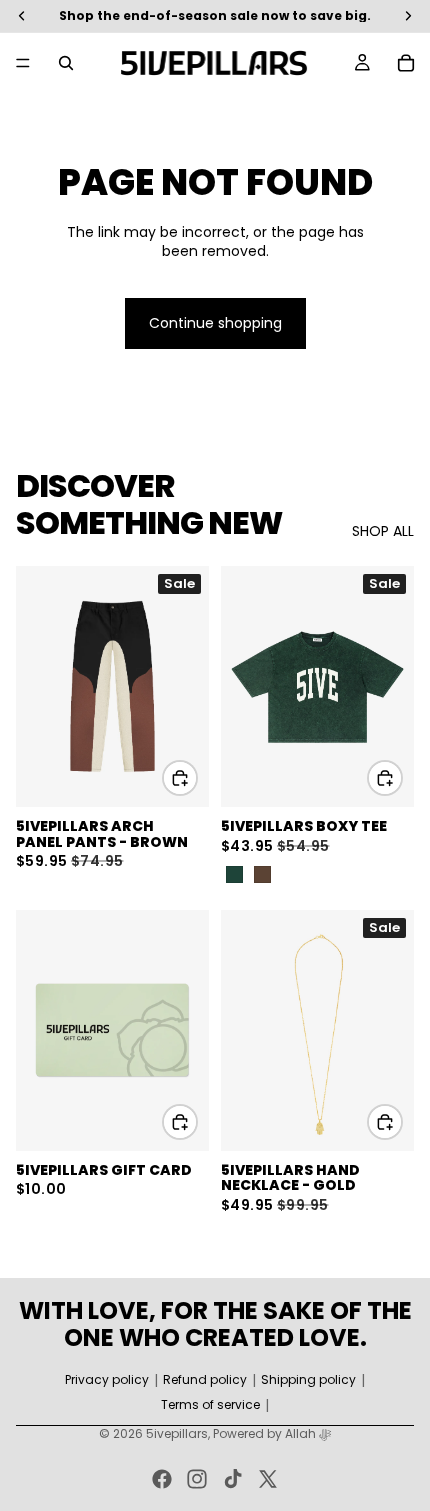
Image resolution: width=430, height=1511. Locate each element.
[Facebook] (162, 1479)
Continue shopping (215, 323)
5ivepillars (177, 1433)
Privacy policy (107, 1380)
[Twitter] (268, 1479)
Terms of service (210, 1405)
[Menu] (23, 63)
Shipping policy (308, 1380)
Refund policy (205, 1380)
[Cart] (406, 63)
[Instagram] (197, 1479)
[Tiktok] (233, 1479)
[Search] (66, 63)
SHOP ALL (383, 531)
